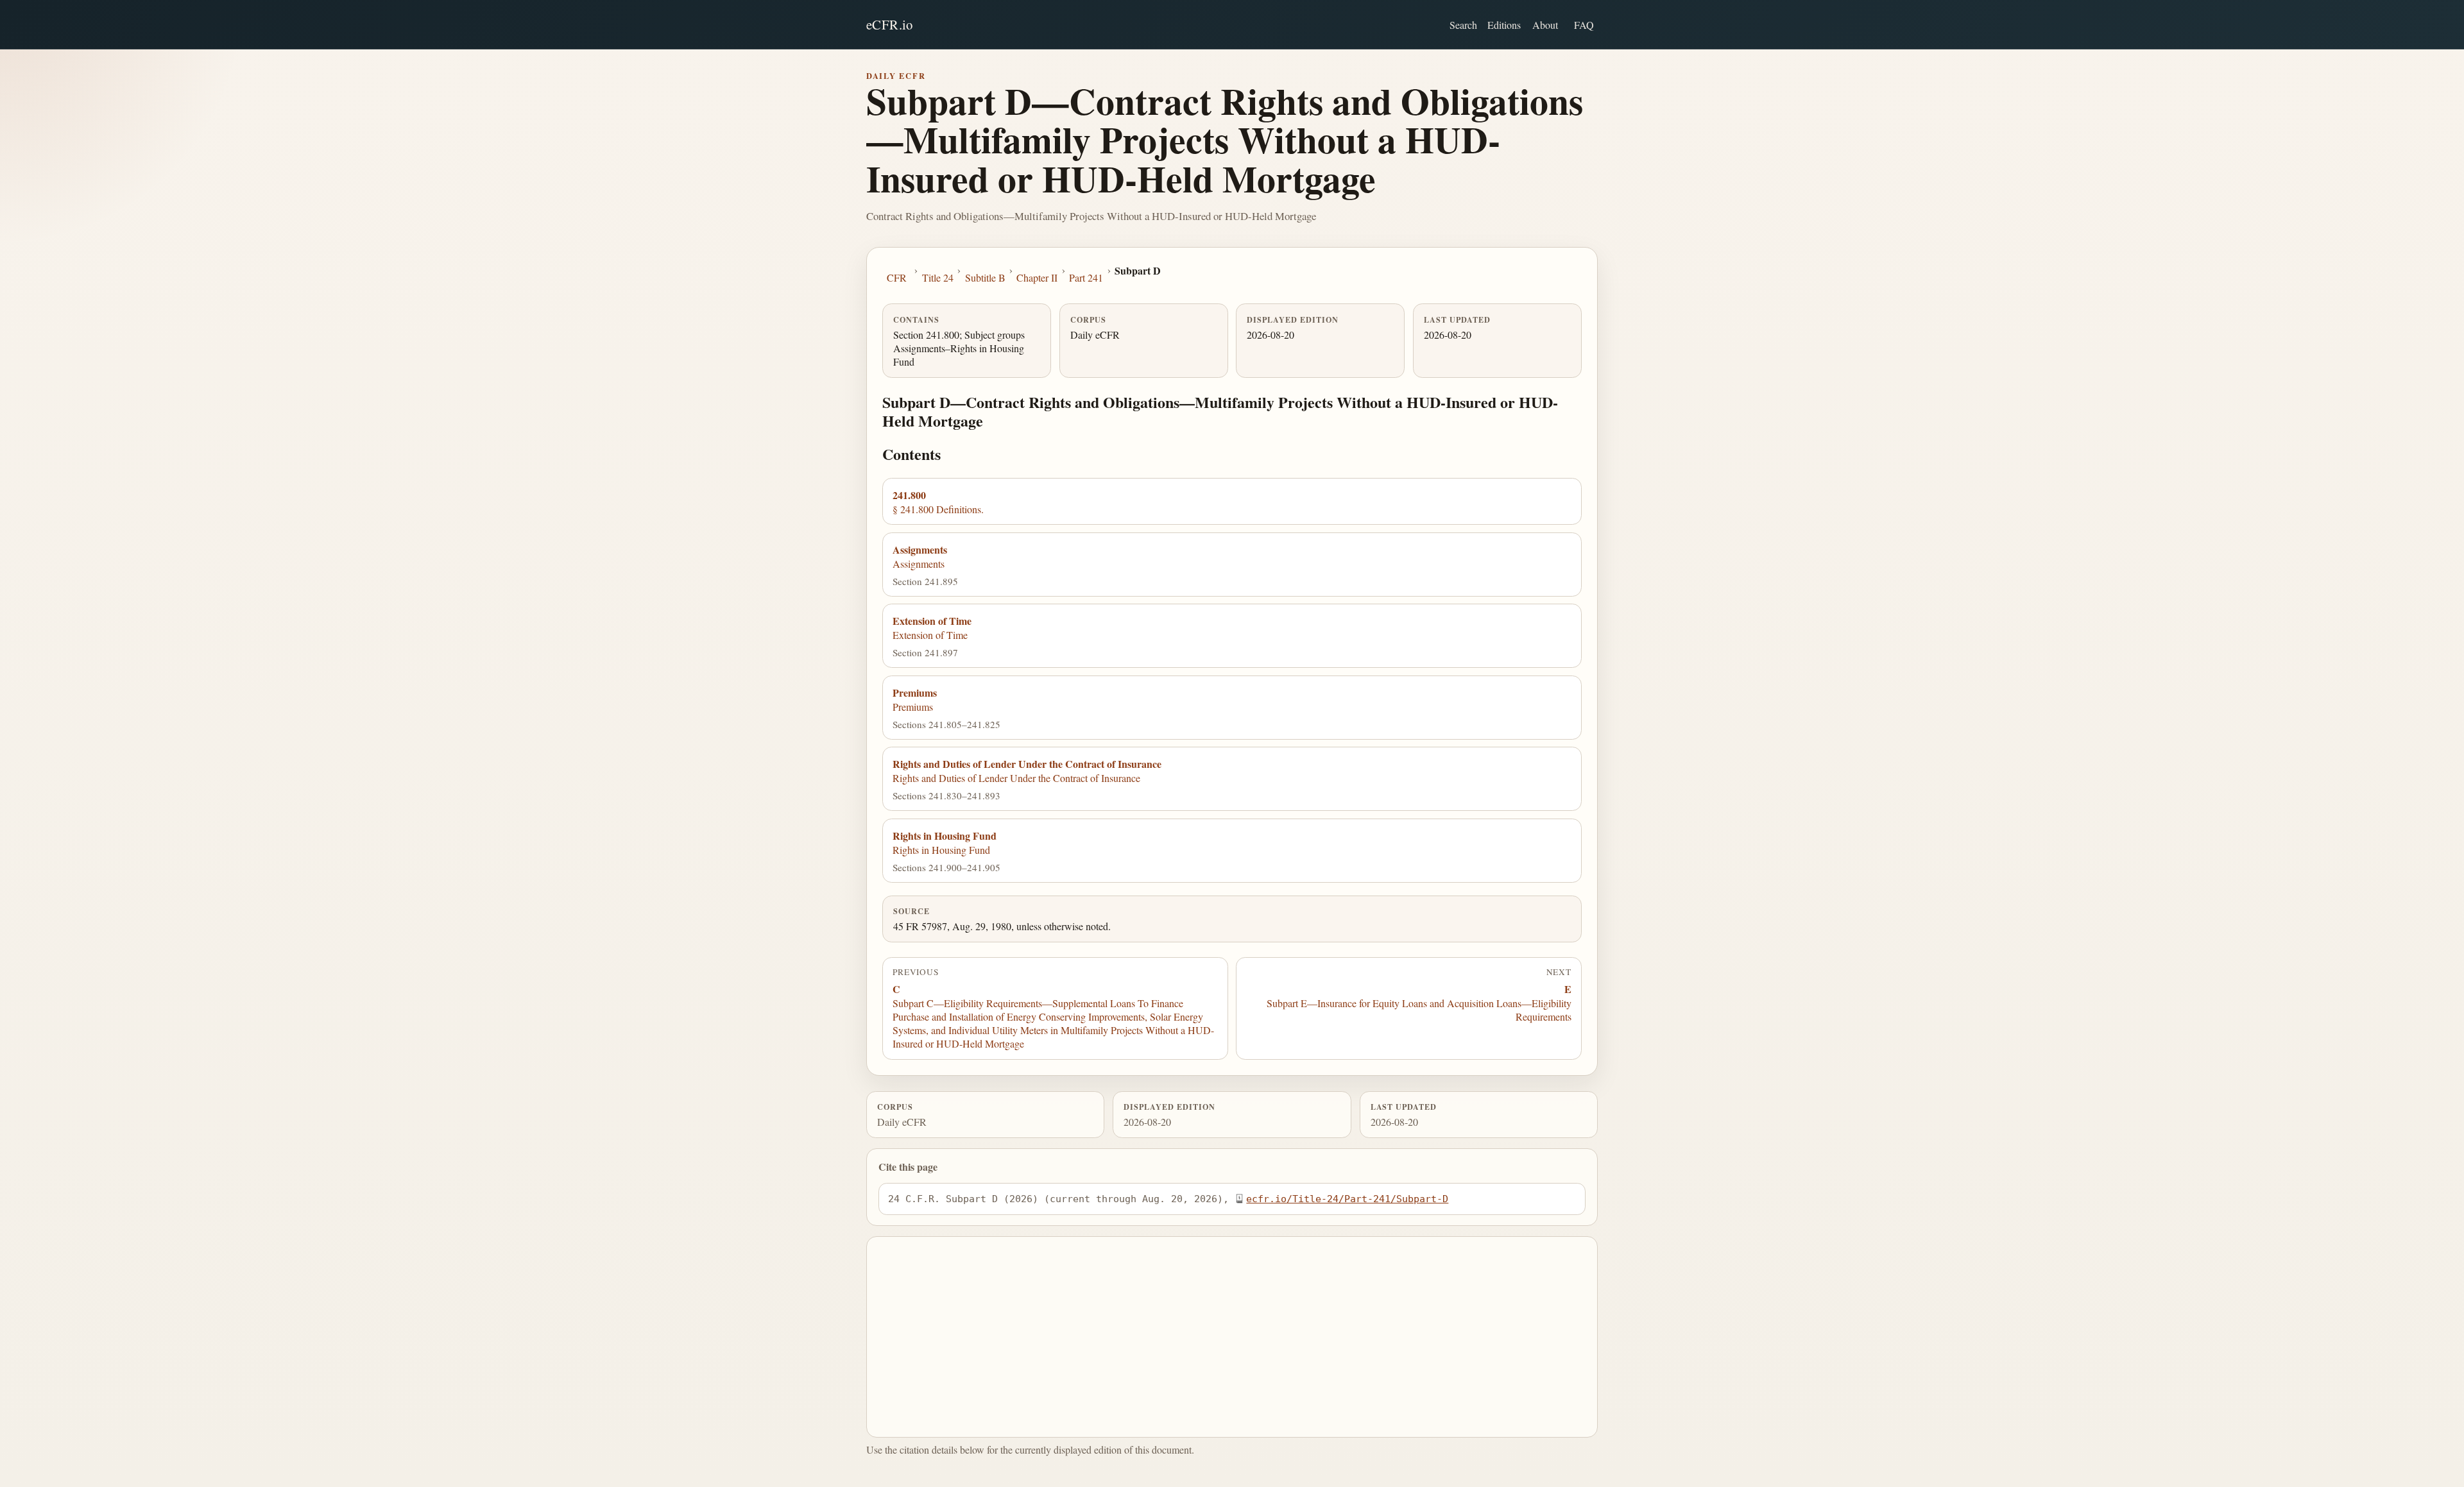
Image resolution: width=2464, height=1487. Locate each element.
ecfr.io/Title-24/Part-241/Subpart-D (1347, 1199)
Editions (1504, 25)
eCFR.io (890, 24)
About (1545, 25)
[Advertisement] (1232, 1337)
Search (1463, 25)
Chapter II (1037, 277)
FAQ (1584, 25)
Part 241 (1086, 277)
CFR (897, 277)
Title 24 (938, 277)
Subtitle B (985, 277)
